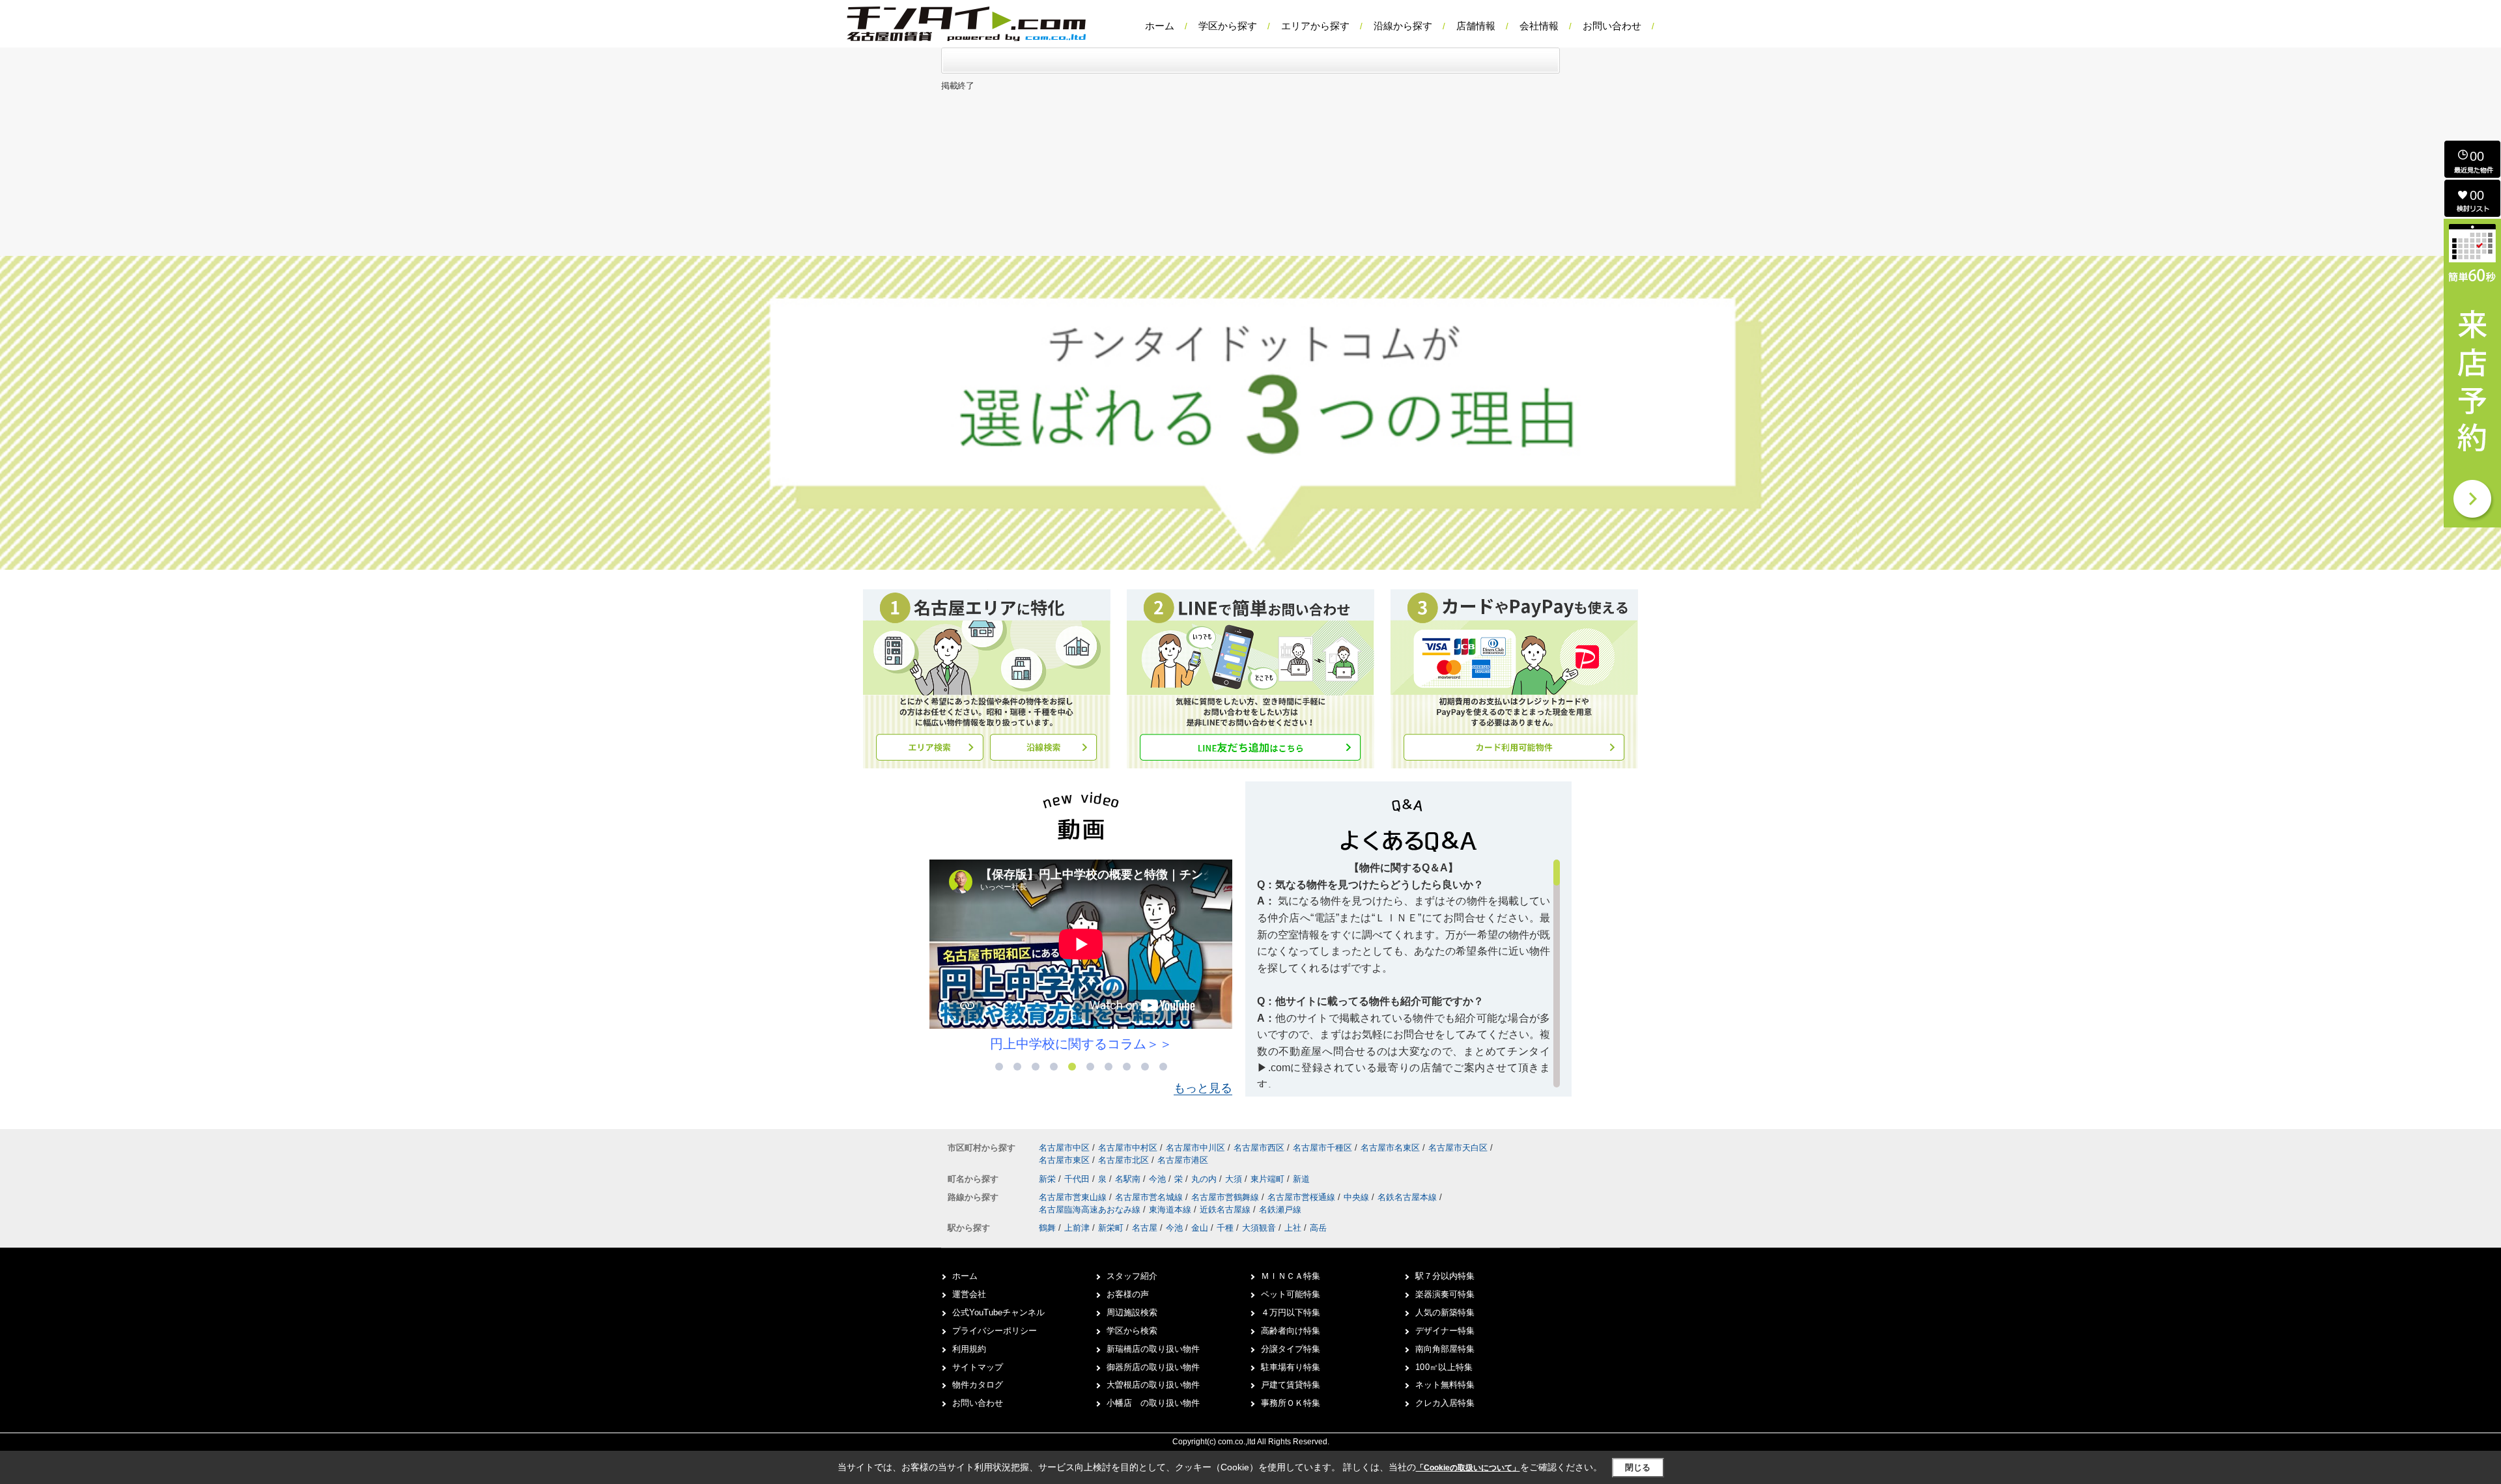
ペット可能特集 (1291, 1294)
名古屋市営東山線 (1074, 1197)
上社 (1293, 1228)
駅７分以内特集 (1445, 1276)
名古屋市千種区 (1322, 1148)
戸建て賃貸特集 (1291, 1385)
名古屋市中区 (1064, 1148)
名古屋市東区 (1064, 1160)
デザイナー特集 (1445, 1331)
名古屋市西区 (1259, 1148)
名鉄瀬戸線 (1280, 1210)
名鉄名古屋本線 (1408, 1197)
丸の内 (1205, 1179)
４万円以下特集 (1291, 1312)
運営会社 (969, 1294)
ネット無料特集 (1445, 1385)
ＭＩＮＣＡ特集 (1291, 1276)
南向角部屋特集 (1445, 1349)
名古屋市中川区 (1195, 1148)
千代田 (1078, 1179)
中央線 (1358, 1197)
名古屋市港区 (1183, 1160)
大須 (1235, 1179)
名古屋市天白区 (1458, 1148)
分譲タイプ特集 (1291, 1349)
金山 (1200, 1228)
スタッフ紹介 (1132, 1276)
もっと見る (1203, 1088)
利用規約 (969, 1349)
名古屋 (1145, 1228)
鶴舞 (1047, 1228)
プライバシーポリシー (995, 1331)
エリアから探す (1315, 26)
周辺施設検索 (1132, 1312)
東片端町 (1269, 1179)
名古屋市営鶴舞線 (1226, 1197)
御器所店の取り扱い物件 (1153, 1367)
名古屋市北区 (1123, 1160)
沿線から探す (1403, 26)
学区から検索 (1132, 1331)
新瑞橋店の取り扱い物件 (1153, 1349)
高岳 (1318, 1228)
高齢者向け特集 (1291, 1331)
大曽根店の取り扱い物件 (1153, 1385)
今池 (1159, 1179)
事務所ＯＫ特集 (1291, 1403)
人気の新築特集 (1445, 1312)
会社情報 (1539, 26)
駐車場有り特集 (1291, 1367)
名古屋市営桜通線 (1303, 1197)
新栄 (1049, 1179)
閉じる (1638, 1467)
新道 (1301, 1179)
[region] (1408, 973)
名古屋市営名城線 (1150, 1197)
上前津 (1077, 1228)
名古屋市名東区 (1390, 1148)
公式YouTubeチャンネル (998, 1312)
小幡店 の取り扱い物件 (1153, 1403)
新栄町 (1111, 1228)
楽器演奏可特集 (1445, 1294)
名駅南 (1129, 1179)
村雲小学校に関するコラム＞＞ (1159, 1044)
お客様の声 (1128, 1294)
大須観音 (1259, 1228)
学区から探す (1228, 26)
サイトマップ (978, 1367)
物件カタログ (978, 1385)
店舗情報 (1476, 26)
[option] (1159, 956)
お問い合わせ (1612, 26)
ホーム (1160, 26)
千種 (1225, 1228)
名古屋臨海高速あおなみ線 (1091, 1210)
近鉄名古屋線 (1226, 1210)
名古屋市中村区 (1128, 1148)
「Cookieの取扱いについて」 (1468, 1468)
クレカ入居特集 (1445, 1403)
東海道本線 (1171, 1210)
